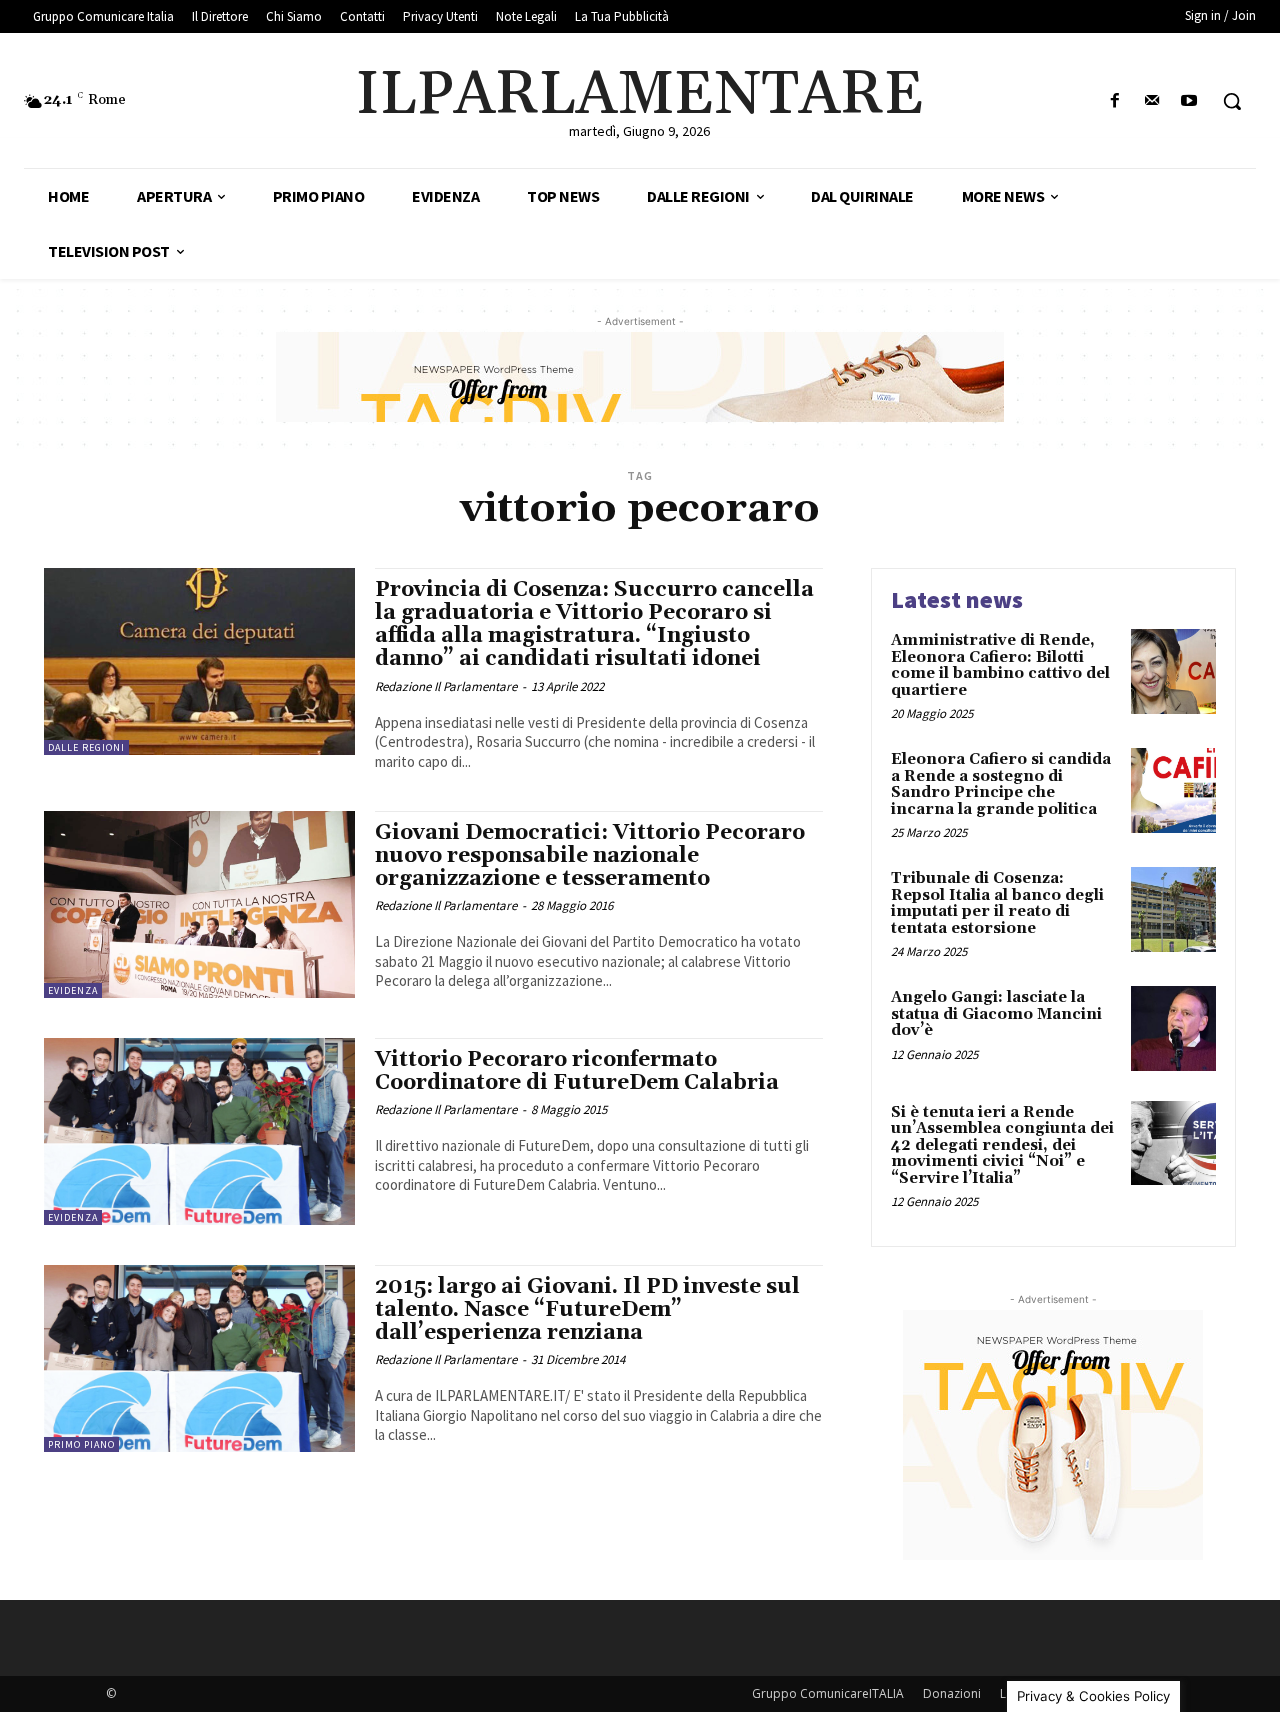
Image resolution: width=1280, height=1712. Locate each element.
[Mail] (1152, 101)
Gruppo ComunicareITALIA (828, 1693)
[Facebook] (1114, 101)
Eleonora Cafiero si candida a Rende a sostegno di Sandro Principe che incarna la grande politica (1001, 784)
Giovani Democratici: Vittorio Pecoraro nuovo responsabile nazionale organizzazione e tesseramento (590, 856)
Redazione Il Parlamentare (446, 686)
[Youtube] (1189, 101)
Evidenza (73, 990)
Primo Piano (81, 1444)
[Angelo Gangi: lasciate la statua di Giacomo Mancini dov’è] (1173, 1028)
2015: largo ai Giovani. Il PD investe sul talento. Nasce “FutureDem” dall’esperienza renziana (587, 1310)
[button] (1232, 101)
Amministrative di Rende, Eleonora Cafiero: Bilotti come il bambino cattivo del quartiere (1000, 665)
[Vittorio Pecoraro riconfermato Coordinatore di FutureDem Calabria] (199, 1131)
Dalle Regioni (86, 747)
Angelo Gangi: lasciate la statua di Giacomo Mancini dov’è (996, 1014)
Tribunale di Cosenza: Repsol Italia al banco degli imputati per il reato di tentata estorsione (997, 903)
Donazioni (952, 1693)
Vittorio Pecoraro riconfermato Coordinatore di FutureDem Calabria (577, 1071)
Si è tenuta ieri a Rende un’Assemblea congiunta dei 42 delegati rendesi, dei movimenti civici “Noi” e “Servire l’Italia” (1002, 1145)
